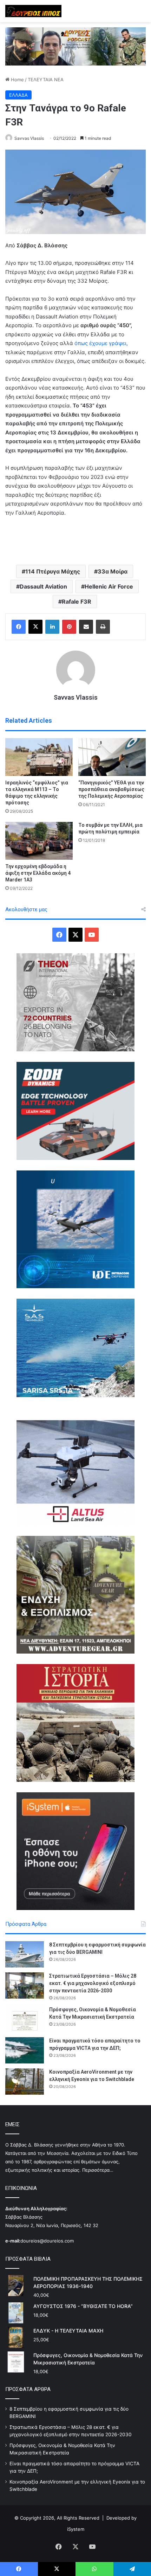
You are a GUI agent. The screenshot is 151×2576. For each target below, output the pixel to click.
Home (17, 80)
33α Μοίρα (113, 571)
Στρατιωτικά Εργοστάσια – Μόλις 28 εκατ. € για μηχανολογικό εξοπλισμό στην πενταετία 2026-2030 (93, 1983)
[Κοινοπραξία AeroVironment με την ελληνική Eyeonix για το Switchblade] (25, 2082)
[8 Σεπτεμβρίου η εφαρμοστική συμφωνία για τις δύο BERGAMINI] (25, 1954)
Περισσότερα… (98, 2170)
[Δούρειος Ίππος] (33, 11)
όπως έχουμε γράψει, (100, 343)
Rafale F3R (77, 602)
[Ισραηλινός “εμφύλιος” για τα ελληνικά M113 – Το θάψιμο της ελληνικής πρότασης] (39, 757)
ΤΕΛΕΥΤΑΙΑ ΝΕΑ (46, 80)
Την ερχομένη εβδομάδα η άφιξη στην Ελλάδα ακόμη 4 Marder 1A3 (38, 873)
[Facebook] (19, 627)
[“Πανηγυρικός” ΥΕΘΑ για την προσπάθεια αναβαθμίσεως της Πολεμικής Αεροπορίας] (112, 757)
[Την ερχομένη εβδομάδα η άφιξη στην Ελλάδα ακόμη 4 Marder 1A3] (39, 841)
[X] (35, 627)
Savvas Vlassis (29, 138)
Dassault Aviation (43, 586)
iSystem (76, 2529)
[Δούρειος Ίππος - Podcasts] (75, 46)
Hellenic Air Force (109, 586)
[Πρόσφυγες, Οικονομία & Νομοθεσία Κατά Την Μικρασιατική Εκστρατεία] (25, 2019)
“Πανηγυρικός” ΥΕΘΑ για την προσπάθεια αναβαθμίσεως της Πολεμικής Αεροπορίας (111, 789)
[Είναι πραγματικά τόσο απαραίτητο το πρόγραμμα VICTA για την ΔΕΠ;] (25, 2050)
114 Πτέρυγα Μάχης (53, 571)
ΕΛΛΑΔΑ (18, 95)
